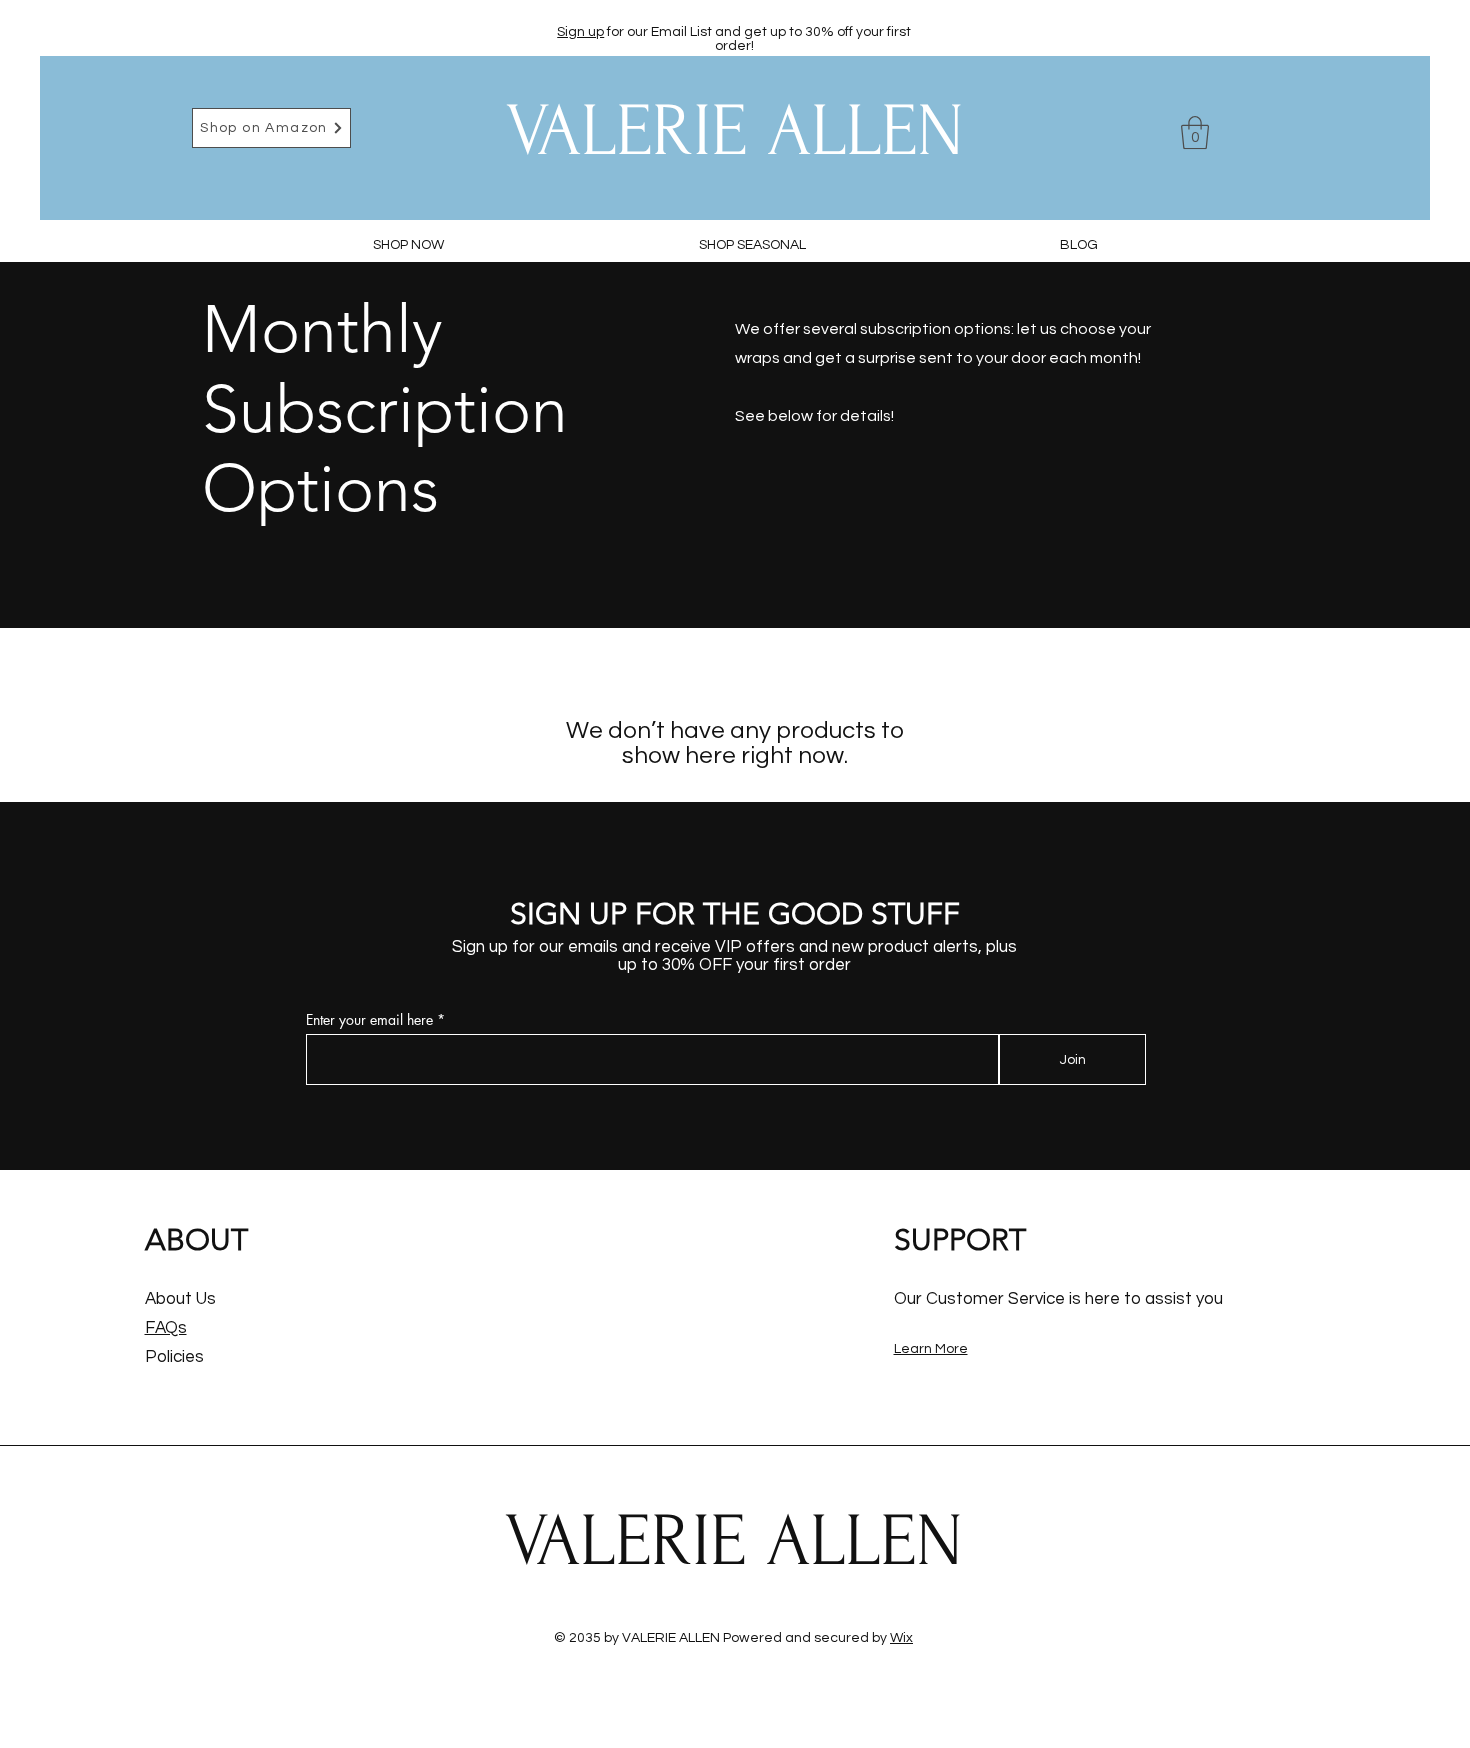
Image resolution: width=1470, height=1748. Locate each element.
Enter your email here (369, 1020)
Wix (901, 1638)
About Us (180, 1299)
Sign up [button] (580, 32)
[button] (1195, 132)
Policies (174, 1357)
